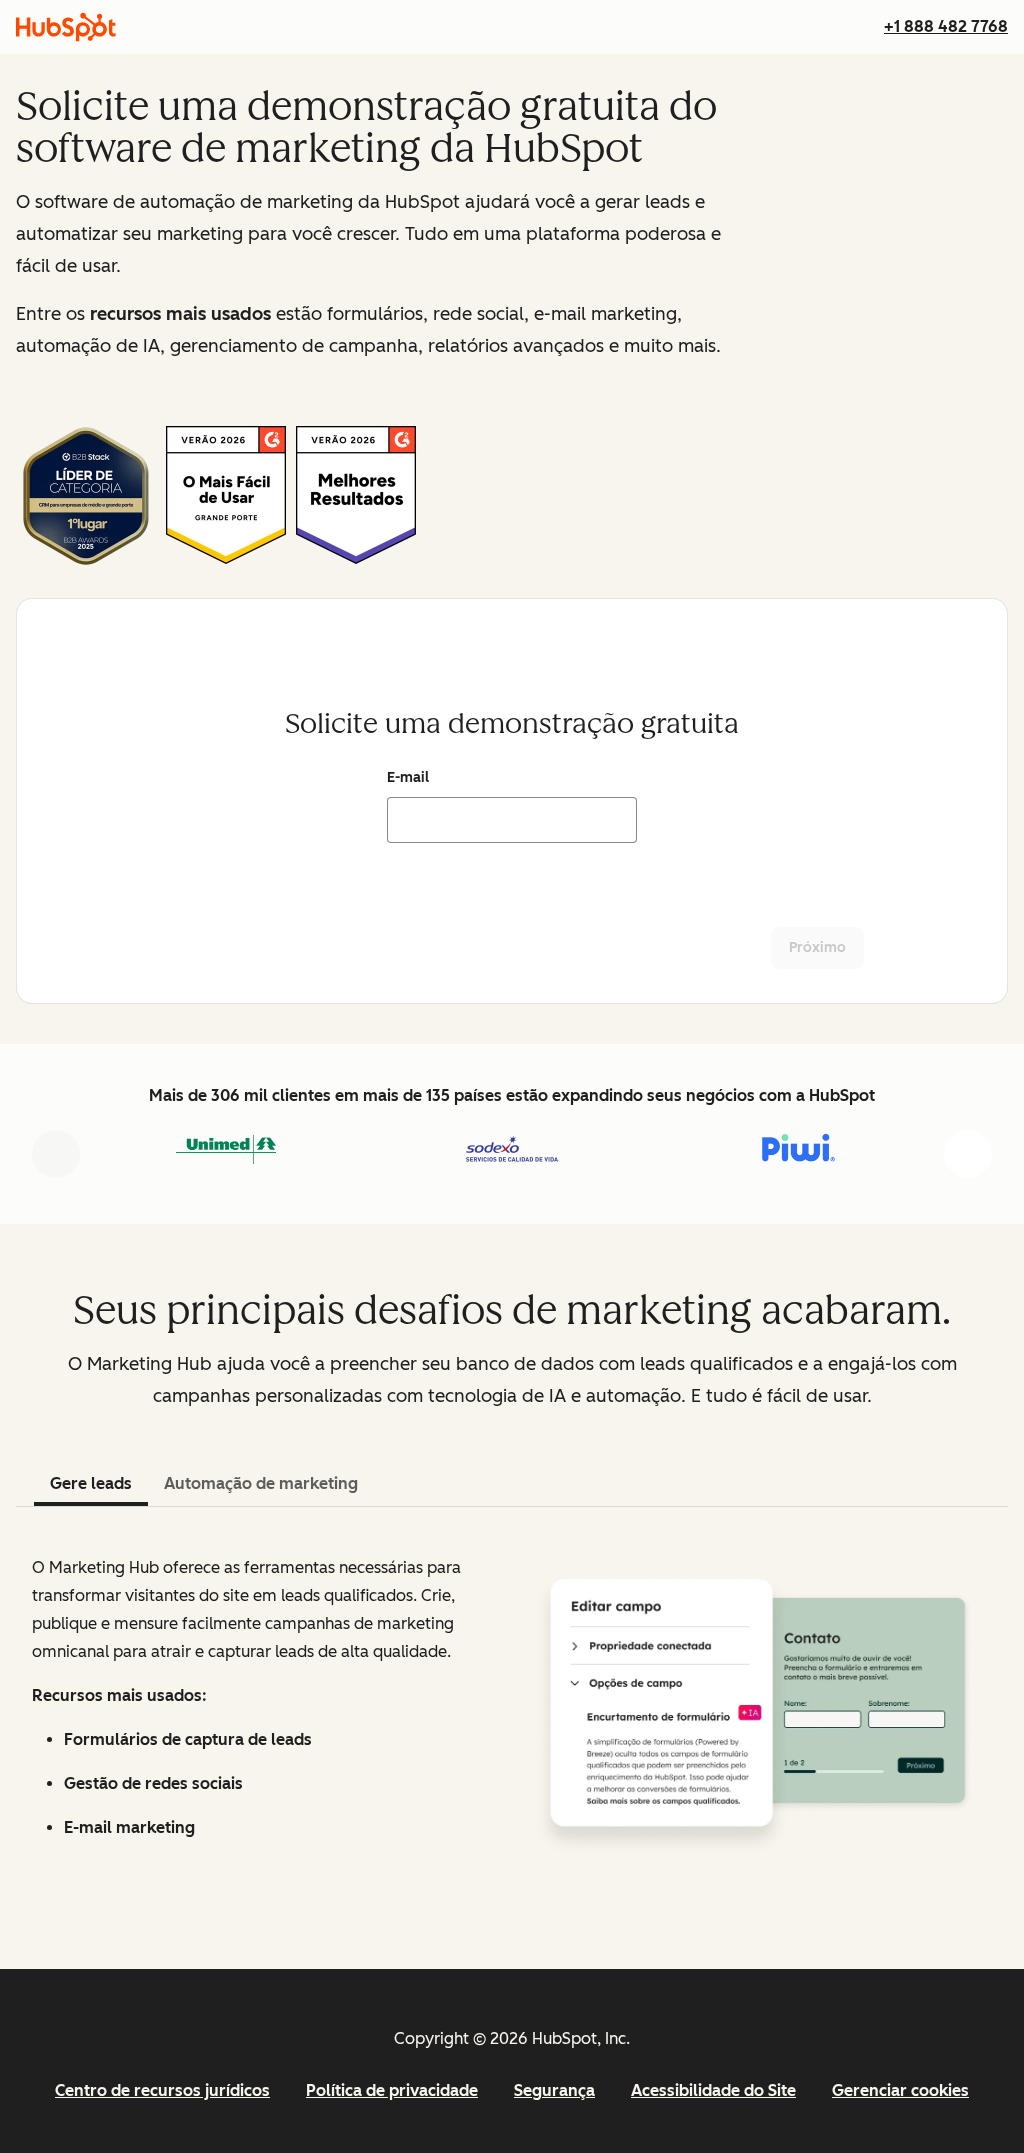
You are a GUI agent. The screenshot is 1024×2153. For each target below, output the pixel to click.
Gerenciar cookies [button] (900, 2090)
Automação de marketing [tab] (261, 1483)
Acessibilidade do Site (713, 2090)
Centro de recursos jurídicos (162, 2090)
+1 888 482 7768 (946, 26)
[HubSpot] (66, 27)
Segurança (554, 2090)
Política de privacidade (392, 2090)
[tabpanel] (512, 1706)
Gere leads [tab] (91, 1483)
